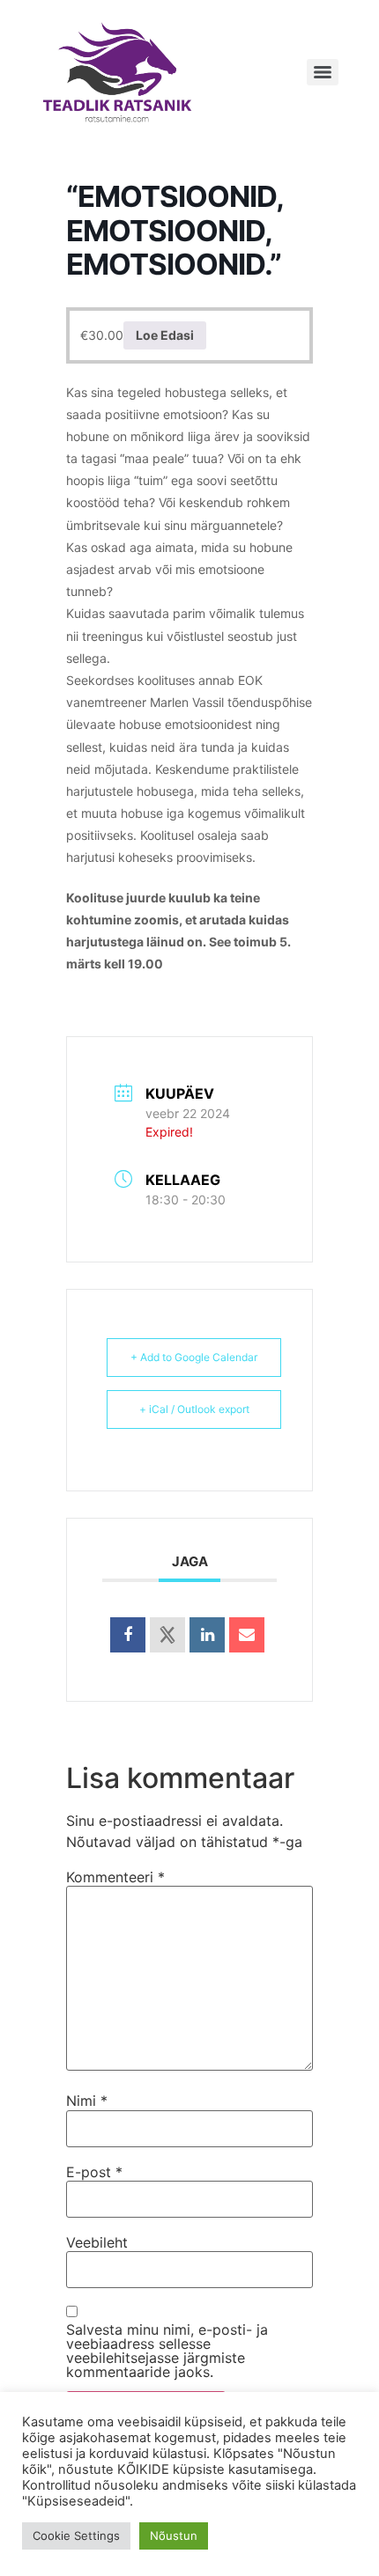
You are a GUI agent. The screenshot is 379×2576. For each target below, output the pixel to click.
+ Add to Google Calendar (194, 1357)
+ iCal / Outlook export (194, 1409)
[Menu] (323, 72)
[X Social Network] (167, 1635)
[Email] (247, 1635)
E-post (94, 2172)
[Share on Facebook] (128, 1635)
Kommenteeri (115, 1877)
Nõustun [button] (174, 2536)
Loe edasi (165, 335)
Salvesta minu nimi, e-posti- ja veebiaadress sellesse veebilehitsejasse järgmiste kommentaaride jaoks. (167, 2351)
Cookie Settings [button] (76, 2536)
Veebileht (97, 2242)
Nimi (87, 2101)
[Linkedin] (207, 1635)
